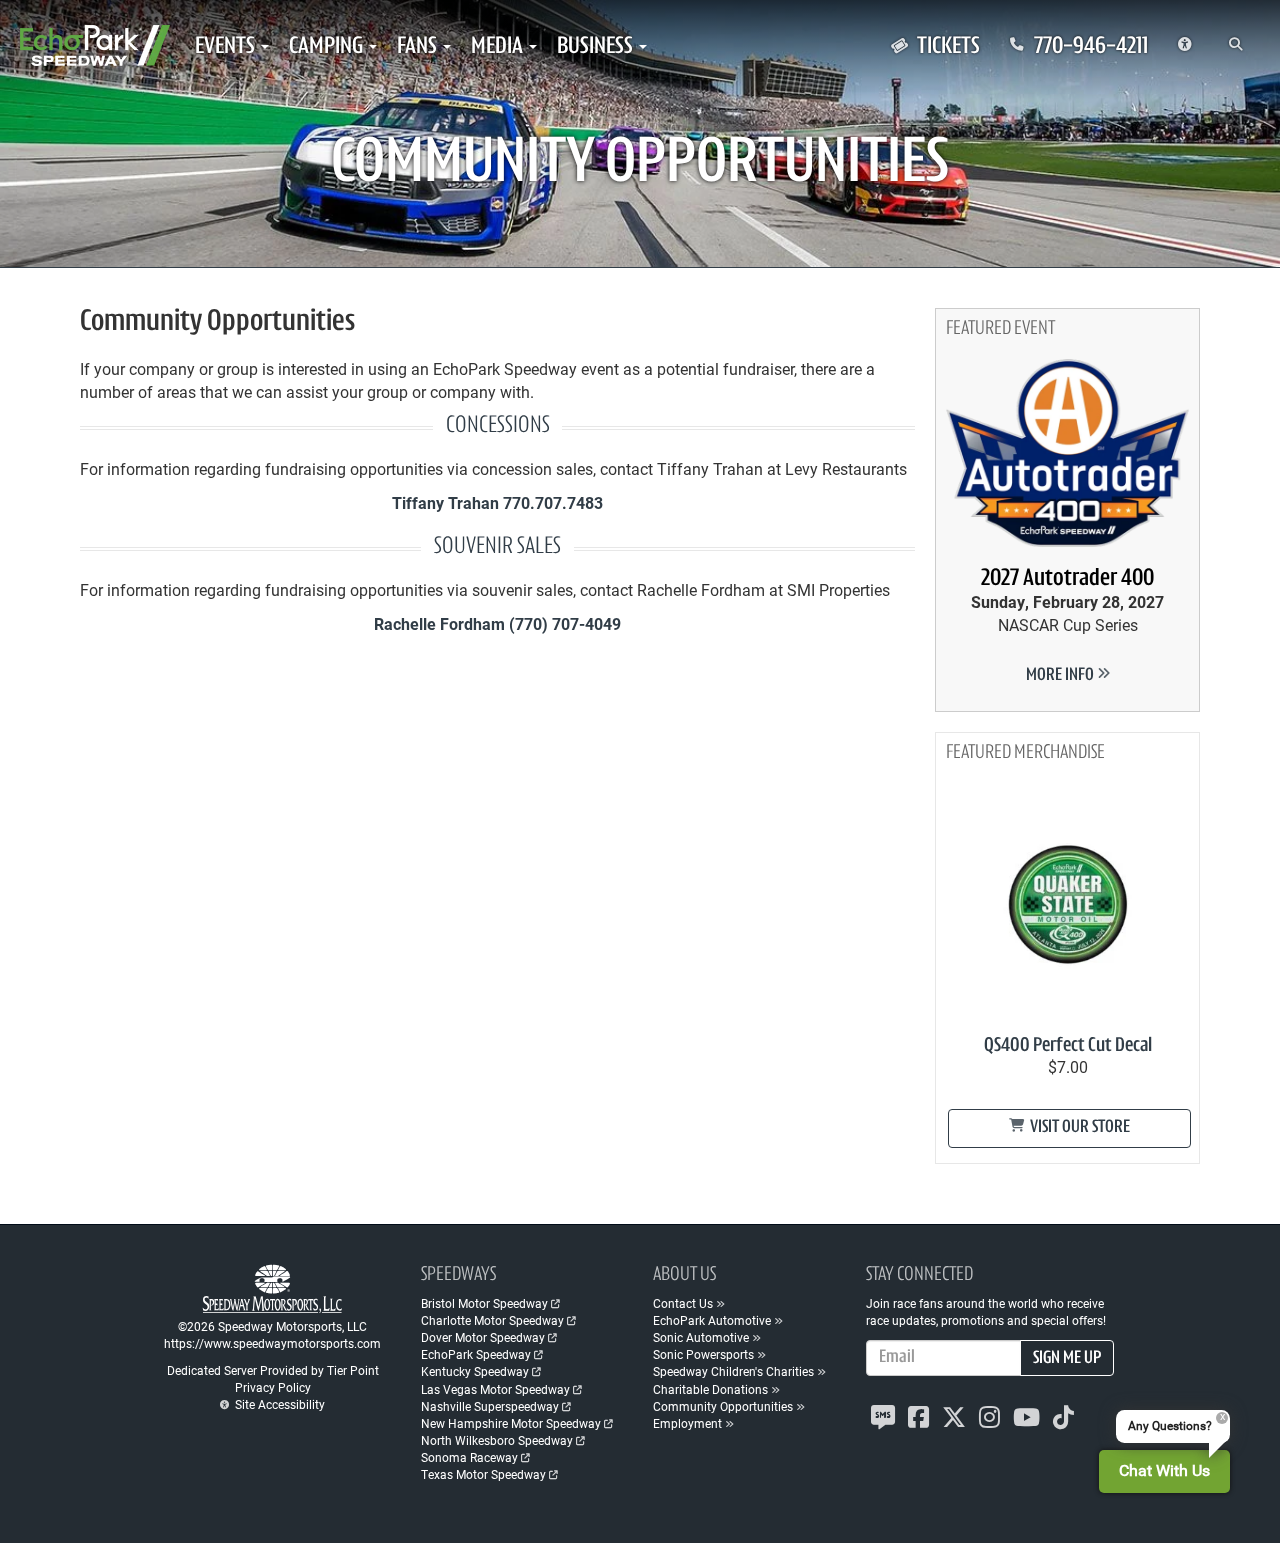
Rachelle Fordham (439, 623)
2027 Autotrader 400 (1067, 579)
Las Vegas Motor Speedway (495, 1389)
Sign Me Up (1067, 1359)
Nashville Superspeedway (490, 1406)
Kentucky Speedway (475, 1371)
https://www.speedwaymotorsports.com (272, 1343)
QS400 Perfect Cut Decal (1068, 1046)
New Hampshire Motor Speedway (511, 1423)
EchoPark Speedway (476, 1354)
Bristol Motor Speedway (484, 1303)
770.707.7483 (553, 502)
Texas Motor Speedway (483, 1474)
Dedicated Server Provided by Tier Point (273, 1370)
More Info (1061, 676)
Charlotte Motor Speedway (492, 1320)
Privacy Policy (273, 1387)
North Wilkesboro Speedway (497, 1440)
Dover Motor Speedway (483, 1337)
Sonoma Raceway (469, 1457)
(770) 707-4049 (565, 623)
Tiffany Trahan (445, 502)
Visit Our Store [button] (1078, 1128)
